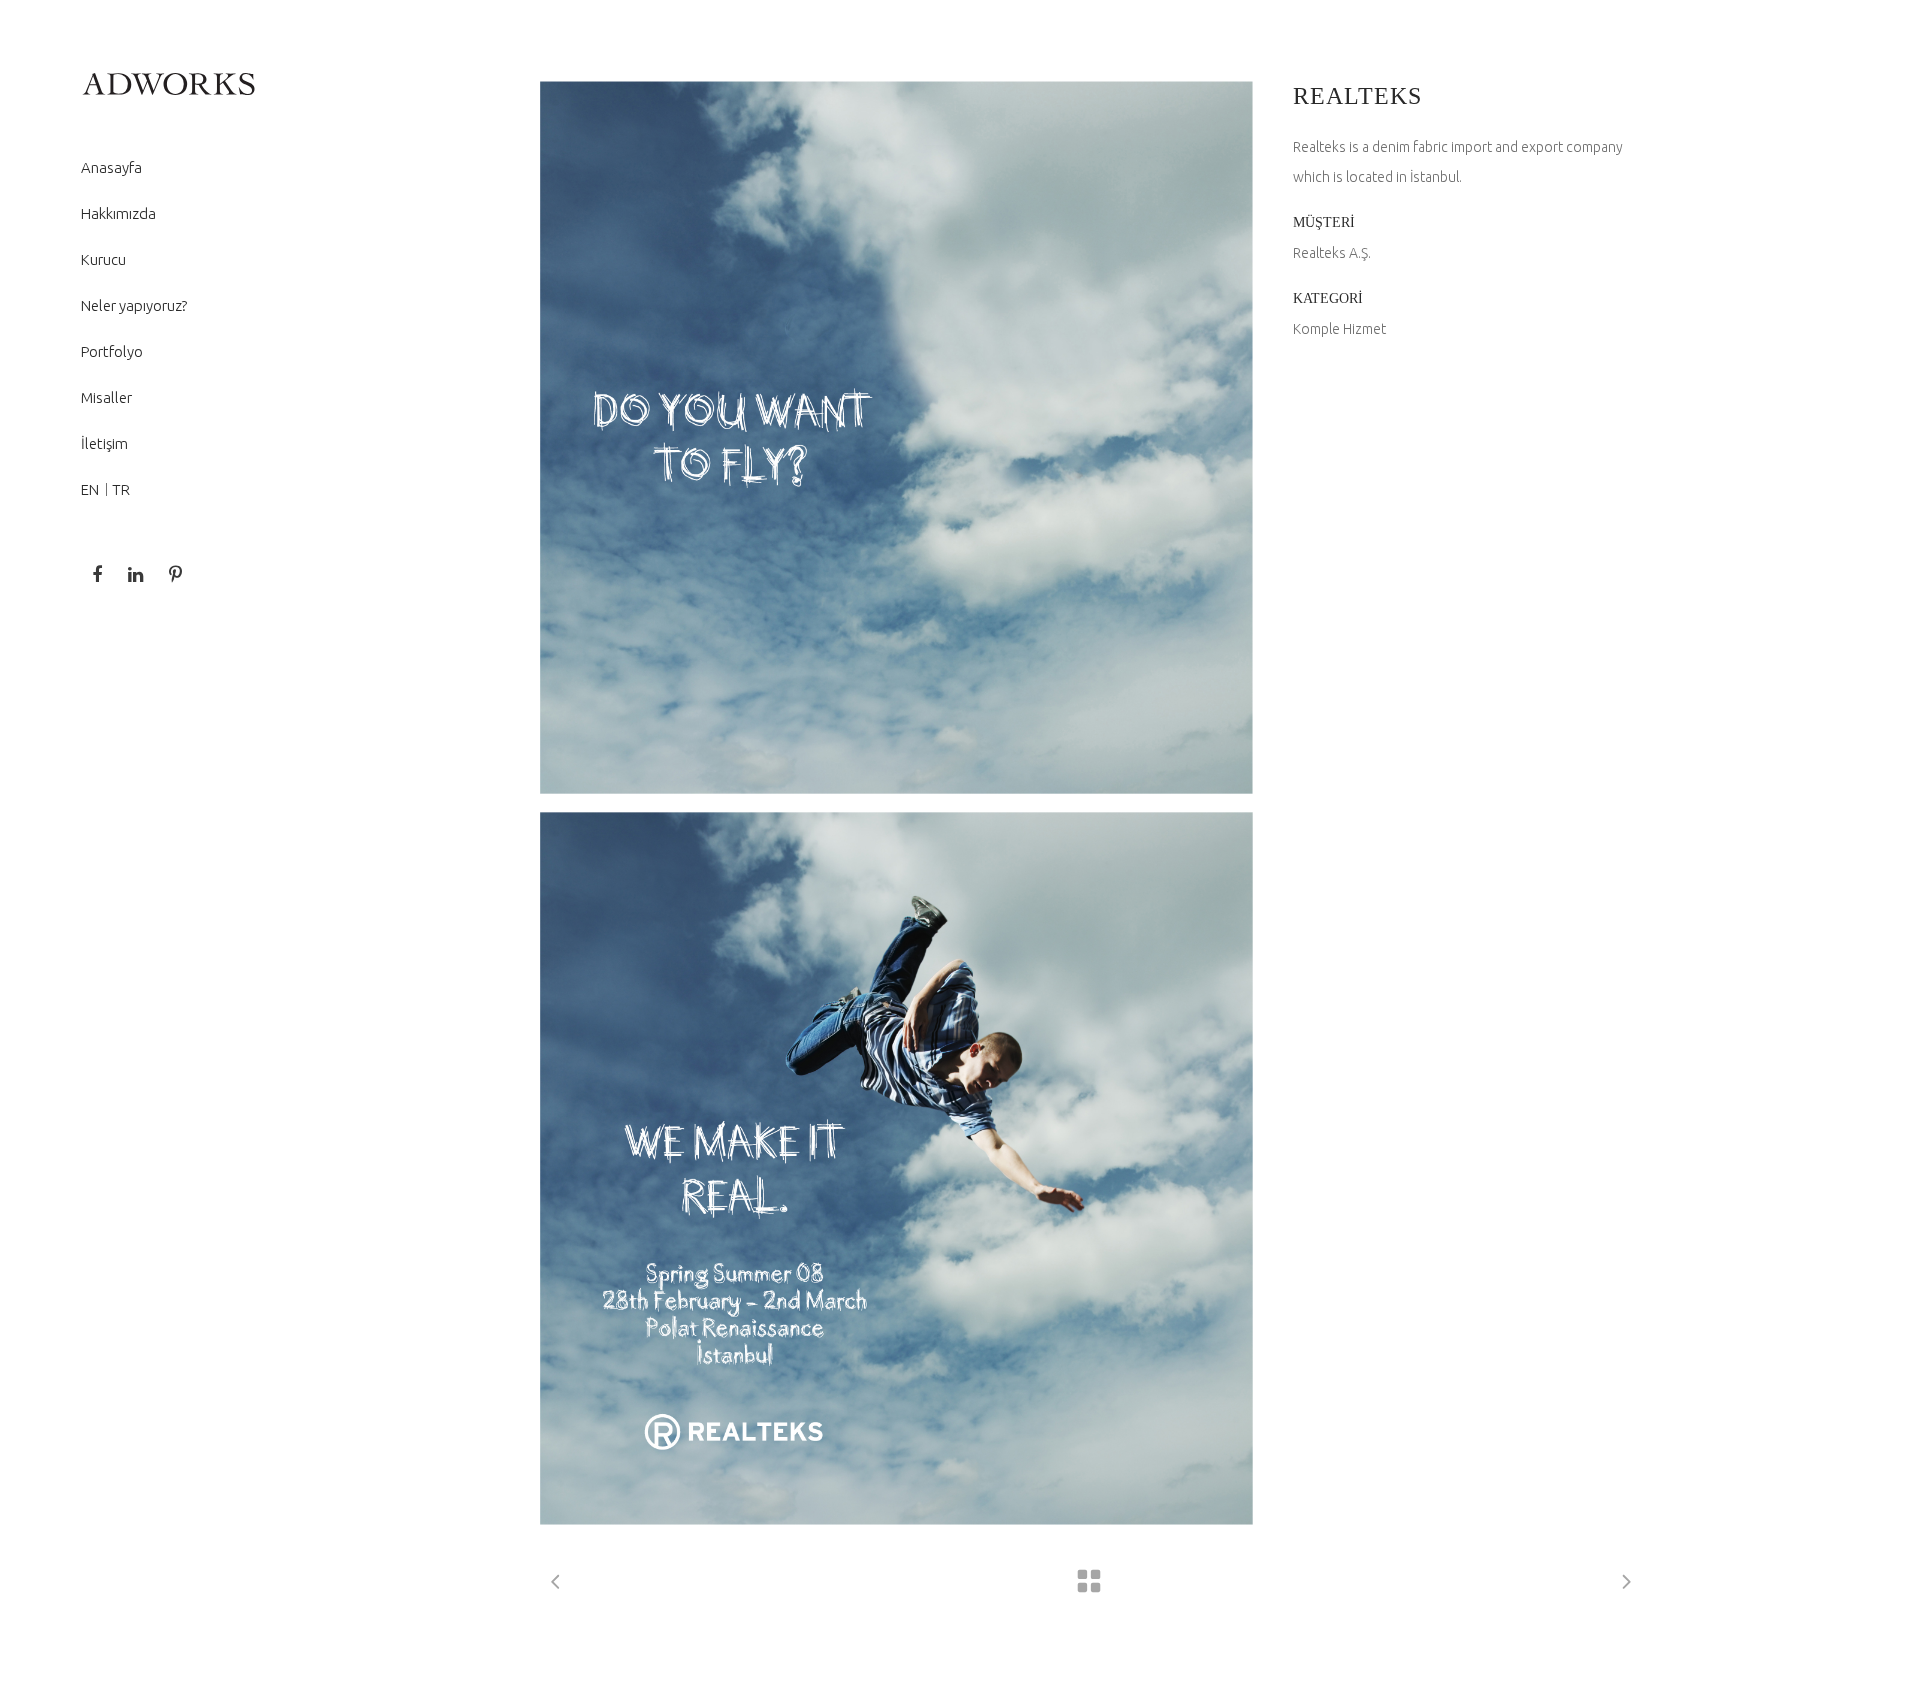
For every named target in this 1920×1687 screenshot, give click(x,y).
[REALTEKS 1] (896, 437)
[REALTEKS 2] (896, 1168)
